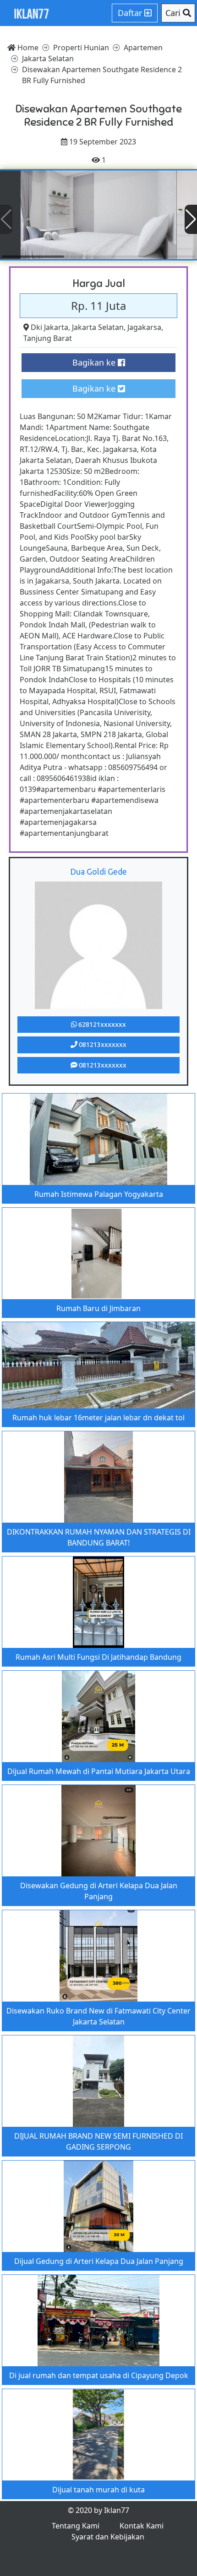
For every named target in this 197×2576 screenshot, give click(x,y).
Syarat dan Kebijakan (108, 2537)
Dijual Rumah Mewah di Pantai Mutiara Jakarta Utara (99, 1771)
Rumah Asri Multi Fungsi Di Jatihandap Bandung (98, 1657)
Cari (174, 13)
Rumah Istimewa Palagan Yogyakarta (99, 1194)
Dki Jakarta (49, 327)
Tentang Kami (76, 2526)
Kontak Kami (142, 2526)
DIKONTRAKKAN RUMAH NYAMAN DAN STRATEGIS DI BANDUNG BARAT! (99, 1537)
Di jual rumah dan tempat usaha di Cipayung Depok (99, 2375)
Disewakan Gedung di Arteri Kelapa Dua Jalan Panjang (99, 1891)
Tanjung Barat (48, 338)
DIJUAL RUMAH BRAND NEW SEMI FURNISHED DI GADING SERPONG (98, 2141)
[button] (191, 219)
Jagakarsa (144, 327)
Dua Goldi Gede (98, 871)
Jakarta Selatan (98, 327)
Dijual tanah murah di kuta (98, 2490)
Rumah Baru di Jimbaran (98, 1308)
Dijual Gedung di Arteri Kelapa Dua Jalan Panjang (99, 2261)
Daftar (131, 13)
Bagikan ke (95, 362)
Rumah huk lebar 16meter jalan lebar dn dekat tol (98, 1418)
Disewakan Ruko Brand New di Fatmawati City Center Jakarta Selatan (98, 2016)
